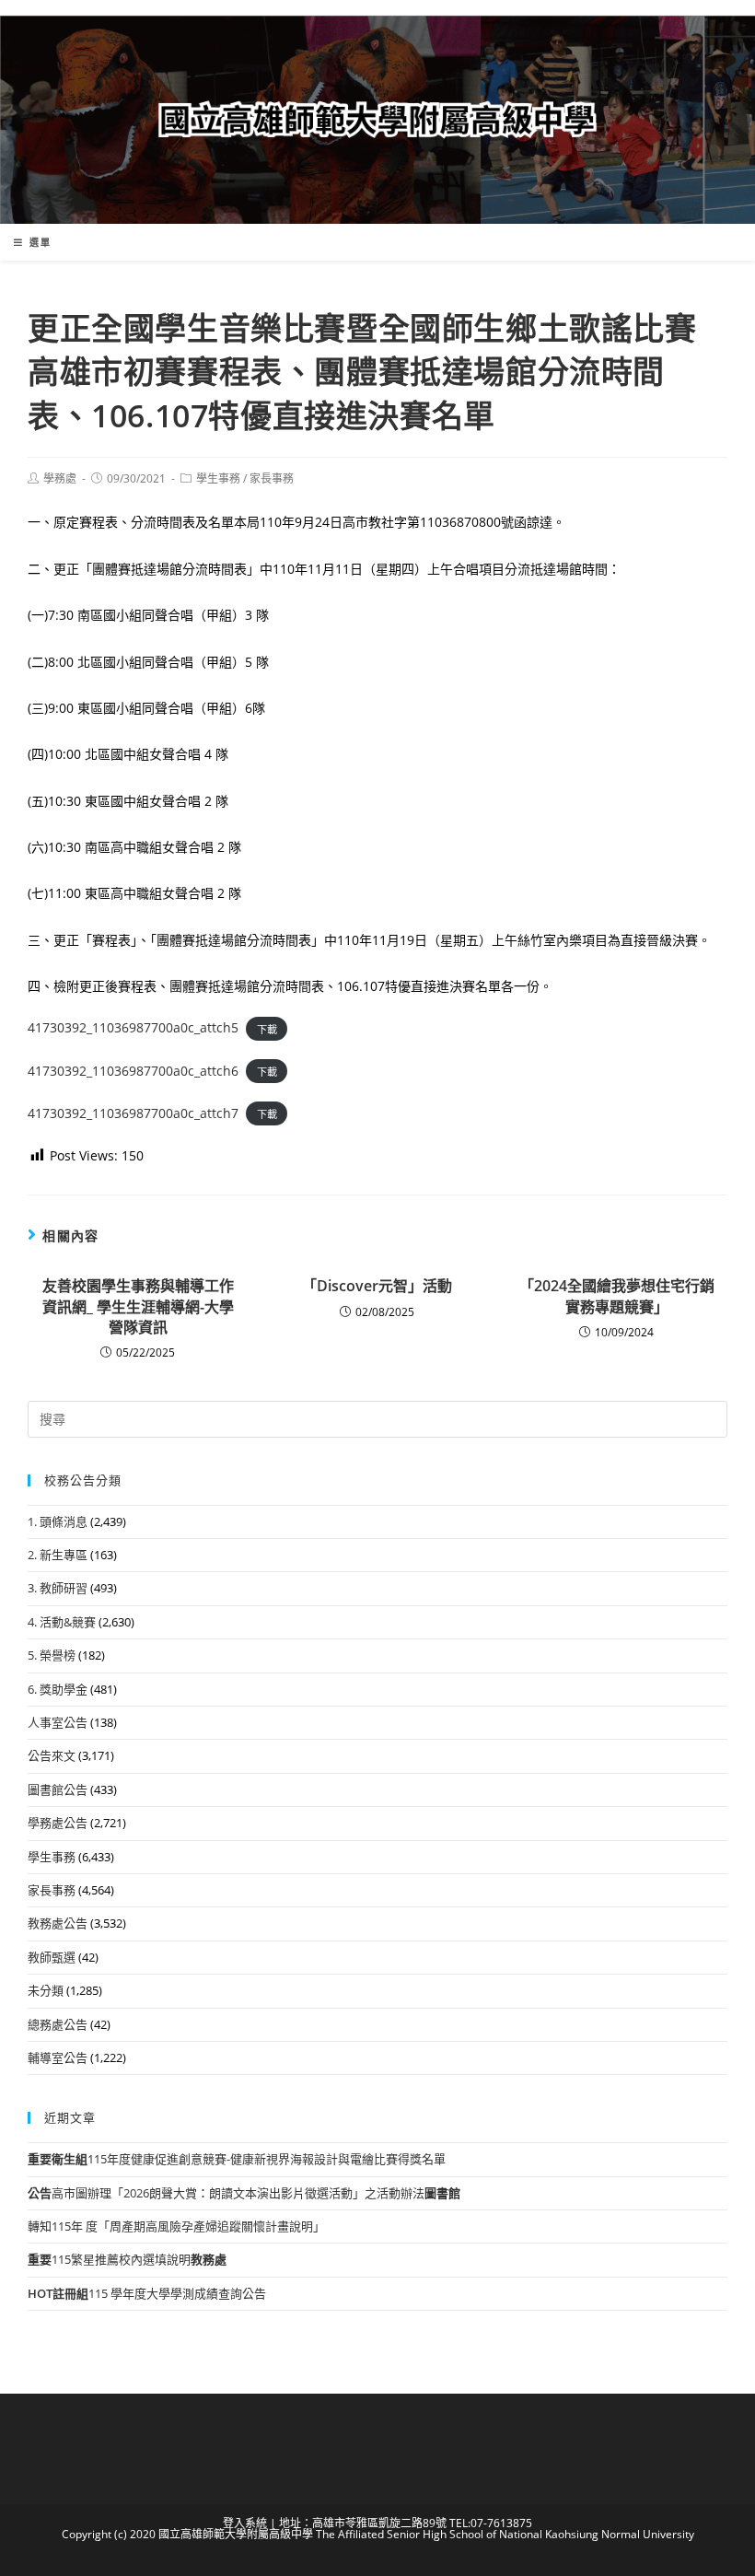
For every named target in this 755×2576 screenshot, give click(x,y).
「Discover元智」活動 (377, 1286)
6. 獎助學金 (58, 1689)
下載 (267, 1028)
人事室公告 (58, 1722)
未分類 (46, 1990)
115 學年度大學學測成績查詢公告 (147, 2293)
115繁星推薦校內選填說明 (127, 2259)
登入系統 (245, 2523)
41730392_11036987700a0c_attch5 (133, 1027)
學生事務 (218, 478)
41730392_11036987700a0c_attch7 (133, 1113)
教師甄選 (52, 1957)
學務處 (60, 478)
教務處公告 (58, 1923)
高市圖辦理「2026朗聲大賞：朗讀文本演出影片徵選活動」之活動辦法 (244, 2193)
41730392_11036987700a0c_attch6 (133, 1071)
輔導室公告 (58, 2057)
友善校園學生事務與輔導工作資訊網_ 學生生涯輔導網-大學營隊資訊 (138, 1306)
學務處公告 (58, 1823)
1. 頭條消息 (58, 1521)
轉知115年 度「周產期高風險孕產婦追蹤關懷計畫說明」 (176, 2226)
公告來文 (52, 1755)
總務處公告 (58, 2024)
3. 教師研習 (58, 1588)
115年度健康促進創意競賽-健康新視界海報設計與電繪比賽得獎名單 (237, 2159)
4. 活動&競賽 (62, 1622)
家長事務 (272, 478)
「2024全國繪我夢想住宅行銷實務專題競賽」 (617, 1296)
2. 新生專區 (58, 1555)
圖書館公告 (58, 1789)
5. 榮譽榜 (52, 1655)
